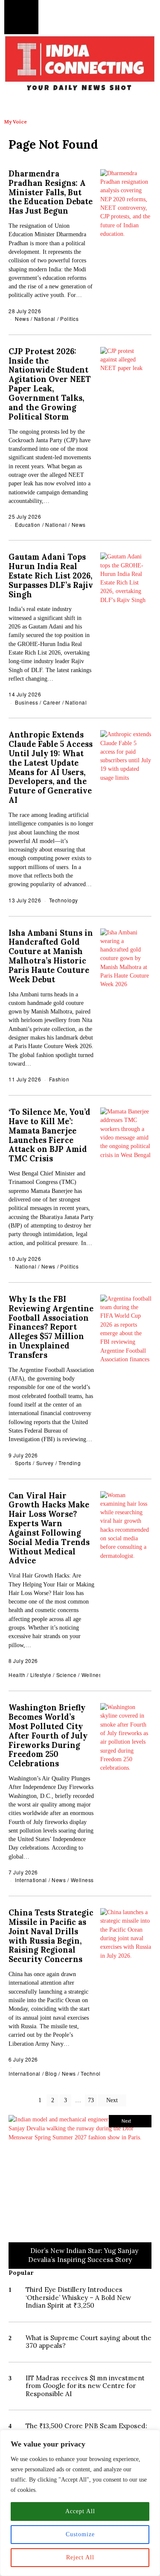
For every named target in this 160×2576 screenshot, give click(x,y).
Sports (23, 1463)
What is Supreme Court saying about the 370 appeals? (89, 2342)
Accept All (80, 2511)
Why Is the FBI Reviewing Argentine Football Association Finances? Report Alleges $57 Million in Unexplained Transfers (51, 1327)
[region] (80, 2503)
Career (52, 702)
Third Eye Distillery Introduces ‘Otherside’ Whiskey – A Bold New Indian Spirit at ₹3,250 (78, 2297)
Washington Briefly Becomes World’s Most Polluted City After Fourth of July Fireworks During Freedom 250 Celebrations (48, 1736)
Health (17, 1675)
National (45, 319)
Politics (69, 319)
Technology (64, 900)
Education (28, 524)
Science (67, 1675)
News (22, 319)
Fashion (59, 1079)
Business (26, 702)
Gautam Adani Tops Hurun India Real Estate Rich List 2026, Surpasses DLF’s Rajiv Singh (51, 576)
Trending (70, 1463)
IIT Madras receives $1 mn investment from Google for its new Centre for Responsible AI (85, 2386)
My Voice (16, 122)
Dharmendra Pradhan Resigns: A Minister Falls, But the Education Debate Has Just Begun (51, 192)
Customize (80, 2534)
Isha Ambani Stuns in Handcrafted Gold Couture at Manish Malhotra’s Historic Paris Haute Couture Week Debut (51, 956)
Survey (45, 1463)
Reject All (80, 2557)
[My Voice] (15, 106)
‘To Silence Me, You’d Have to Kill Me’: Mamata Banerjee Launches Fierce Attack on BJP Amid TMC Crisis (49, 1135)
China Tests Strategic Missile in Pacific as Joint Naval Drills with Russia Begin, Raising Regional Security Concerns (51, 1936)
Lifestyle (41, 1675)
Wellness (93, 1675)
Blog (51, 2073)
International (31, 1880)
